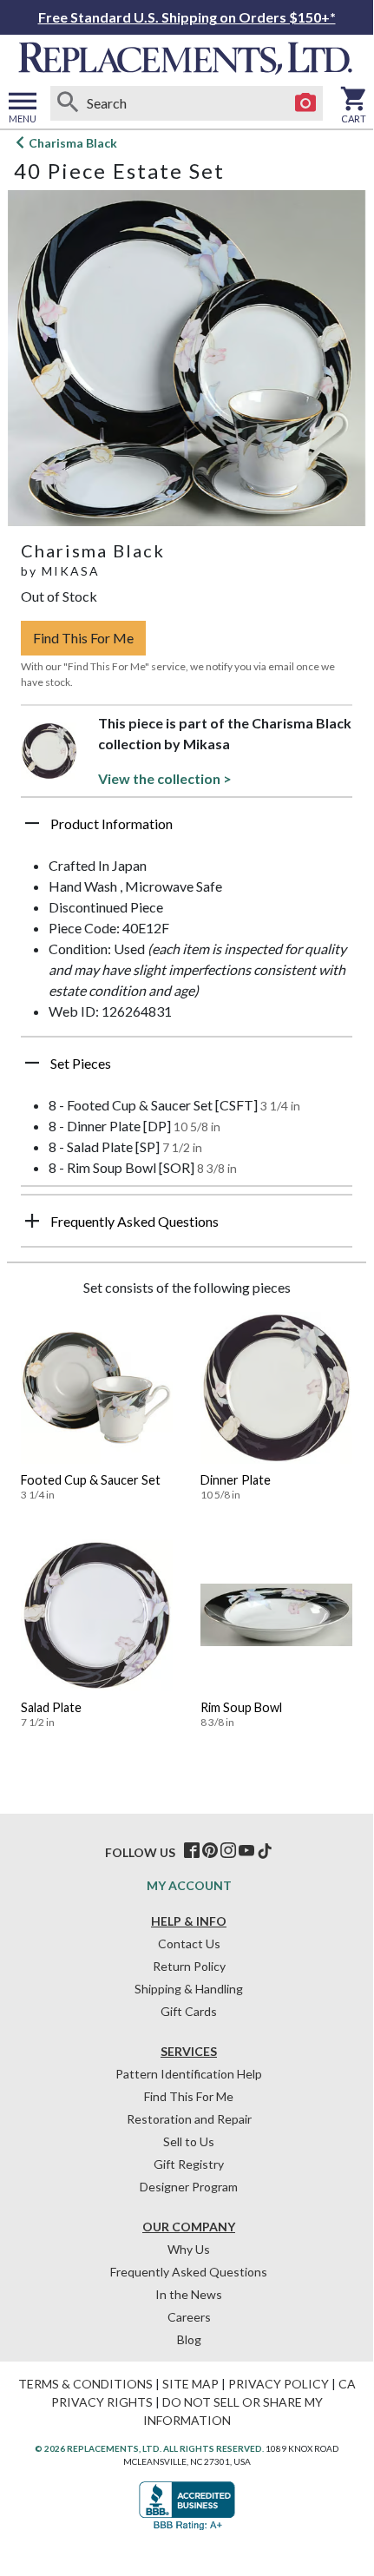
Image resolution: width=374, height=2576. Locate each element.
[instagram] (228, 1851)
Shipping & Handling (189, 1989)
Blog (189, 2339)
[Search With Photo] (305, 103)
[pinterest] (210, 1851)
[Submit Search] (68, 103)
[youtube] (246, 1851)
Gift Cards (189, 2011)
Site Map (190, 2384)
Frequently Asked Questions (189, 2272)
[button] (187, 830)
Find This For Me (83, 638)
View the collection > (165, 778)
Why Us (189, 2249)
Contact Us (189, 1944)
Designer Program (189, 2187)
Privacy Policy (279, 2384)
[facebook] (192, 1851)
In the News (189, 2294)
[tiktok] (265, 1851)
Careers (189, 2317)
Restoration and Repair (189, 2119)
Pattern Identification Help (189, 2074)
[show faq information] (32, 1221)
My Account (189, 1885)
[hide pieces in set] (32, 1063)
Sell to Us (189, 2141)
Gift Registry (189, 2164)
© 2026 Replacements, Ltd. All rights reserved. (149, 2448)
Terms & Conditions (85, 2384)
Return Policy (189, 1966)
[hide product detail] (32, 823)
